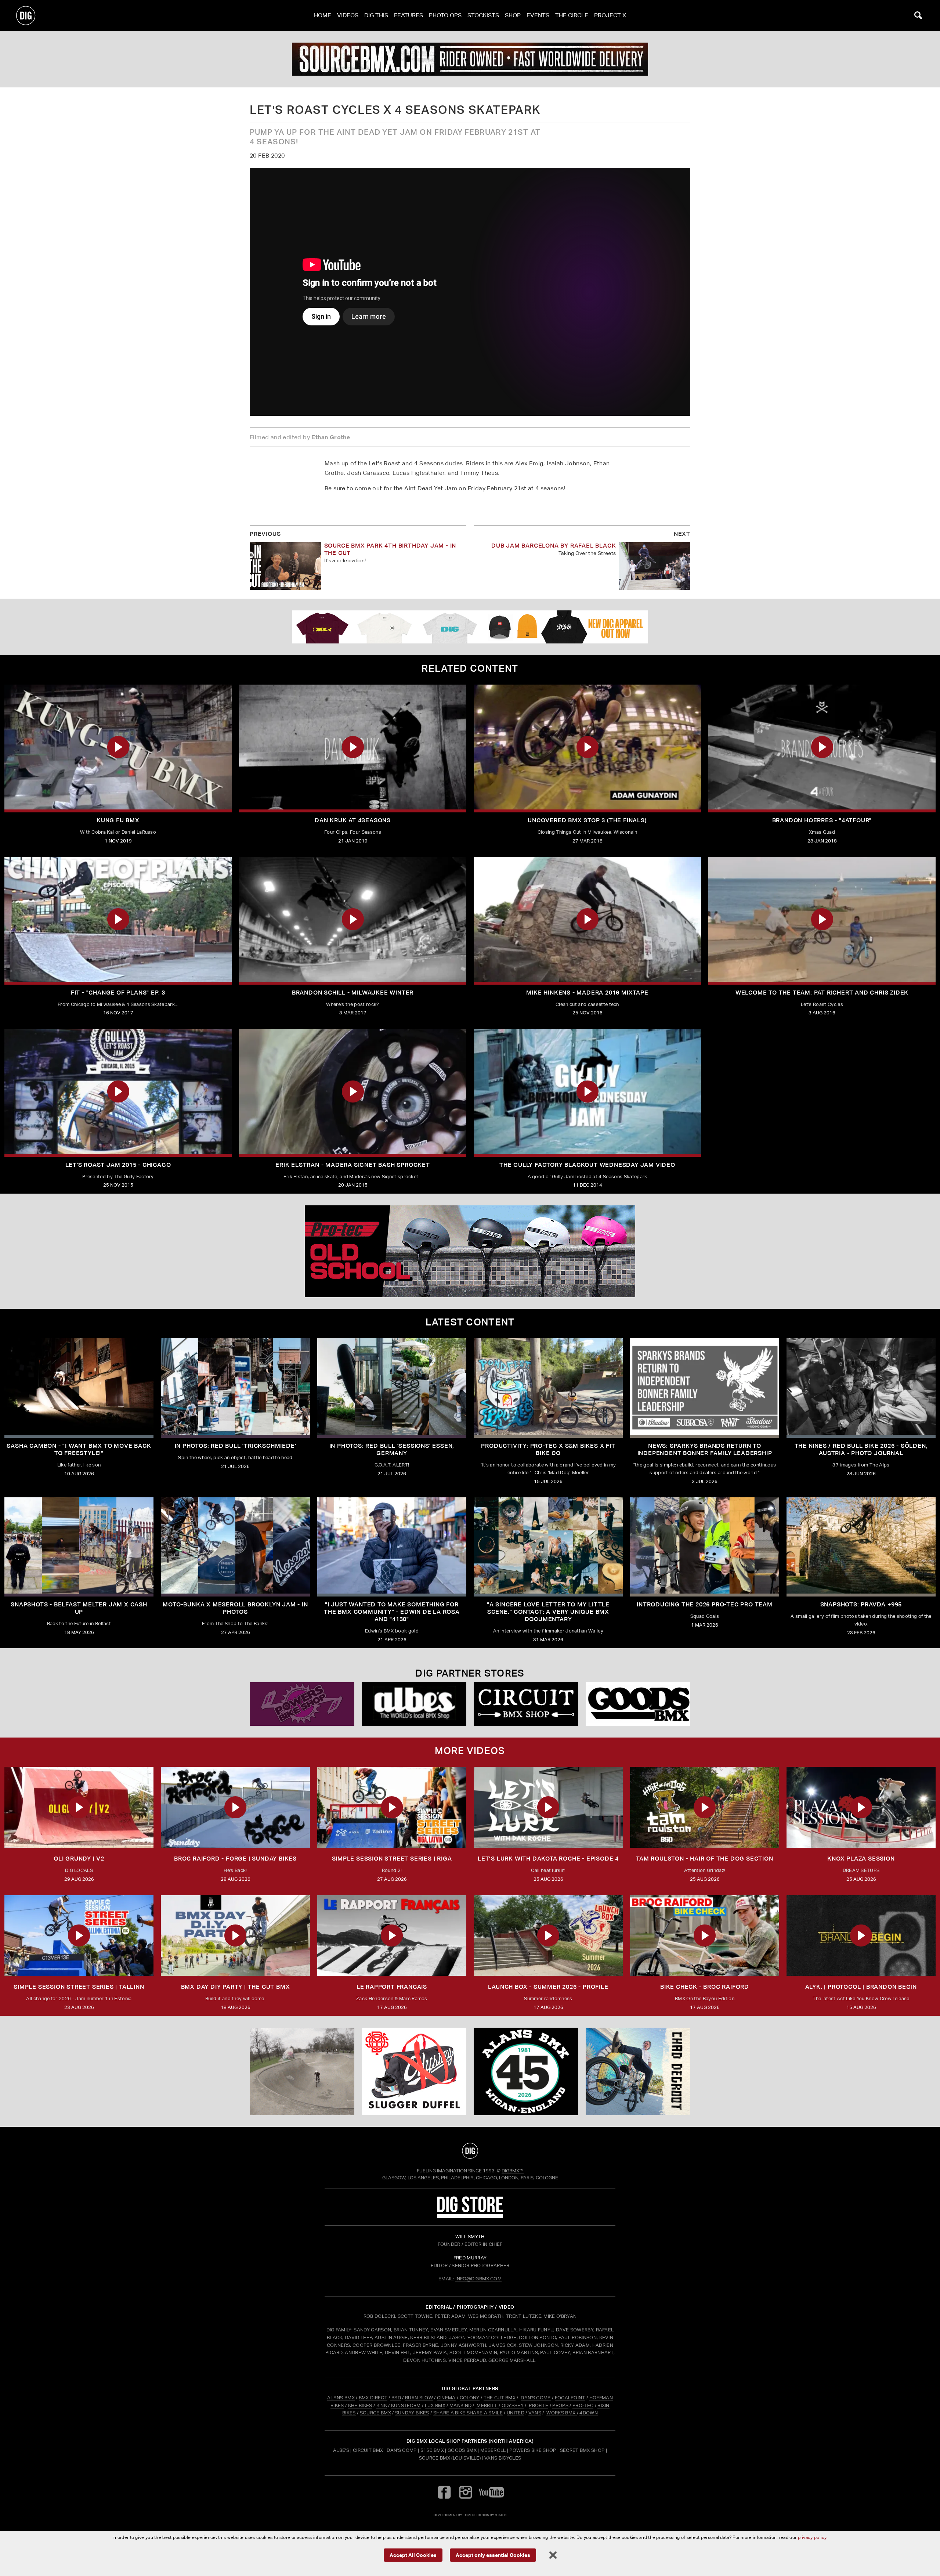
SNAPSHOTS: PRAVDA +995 (861, 1604)
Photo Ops (445, 15)
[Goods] (638, 1704)
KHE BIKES (360, 2405)
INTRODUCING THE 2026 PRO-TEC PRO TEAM (705, 1604)
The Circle (572, 15)
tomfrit (470, 2515)
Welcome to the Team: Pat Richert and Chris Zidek (822, 993)
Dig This (376, 15)
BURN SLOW (419, 2398)
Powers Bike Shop (533, 2450)
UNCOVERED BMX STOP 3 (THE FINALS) (587, 820)
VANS (535, 2413)
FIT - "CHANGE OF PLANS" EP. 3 (118, 993)
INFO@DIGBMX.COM (478, 2279)
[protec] (302, 2071)
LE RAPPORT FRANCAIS (392, 1987)
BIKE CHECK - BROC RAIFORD (705, 1987)
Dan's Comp (402, 2450)
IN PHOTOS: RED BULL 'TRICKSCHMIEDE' (236, 1446)
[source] (470, 59)
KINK (382, 2405)
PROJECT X (610, 15)
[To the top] (470, 2151)
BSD (396, 2398)
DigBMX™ (513, 2171)
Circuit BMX (368, 2450)
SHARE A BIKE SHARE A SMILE (468, 2413)
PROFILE (538, 2405)
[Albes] (414, 1704)
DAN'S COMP (536, 2398)
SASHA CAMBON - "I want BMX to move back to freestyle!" (79, 1449)
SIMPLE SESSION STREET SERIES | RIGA (392, 1859)
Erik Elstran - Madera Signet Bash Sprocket (353, 1165)
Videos (348, 15)
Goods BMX (462, 2450)
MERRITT (487, 2405)
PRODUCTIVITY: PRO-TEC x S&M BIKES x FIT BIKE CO (548, 1449)
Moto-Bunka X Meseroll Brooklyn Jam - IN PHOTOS (235, 1608)
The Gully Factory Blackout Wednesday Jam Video (587, 1165)
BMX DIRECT (373, 2398)
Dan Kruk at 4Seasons (353, 820)
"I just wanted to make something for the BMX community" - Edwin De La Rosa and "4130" (392, 1612)
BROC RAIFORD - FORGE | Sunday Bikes (235, 1859)
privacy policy (812, 2537)
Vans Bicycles (503, 2458)
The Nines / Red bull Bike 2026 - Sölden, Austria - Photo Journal (861, 1449)
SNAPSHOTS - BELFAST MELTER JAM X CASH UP (79, 1608)
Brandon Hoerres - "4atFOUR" (822, 820)
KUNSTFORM (406, 2405)
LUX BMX (435, 2405)
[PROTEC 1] (470, 1251)
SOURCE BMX (375, 2413)
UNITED (516, 2413)
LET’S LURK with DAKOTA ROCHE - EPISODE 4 (548, 1859)
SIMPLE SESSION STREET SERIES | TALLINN (79, 1987)
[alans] (526, 2071)
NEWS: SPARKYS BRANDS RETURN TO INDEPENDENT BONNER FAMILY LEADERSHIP (705, 1449)
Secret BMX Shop (582, 2450)
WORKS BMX (561, 2413)
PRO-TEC (583, 2405)
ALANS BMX (341, 2398)
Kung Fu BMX (118, 820)
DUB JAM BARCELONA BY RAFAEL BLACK (554, 546)
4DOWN (589, 2413)
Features (408, 15)
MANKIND (460, 2405)
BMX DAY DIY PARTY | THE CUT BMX (236, 1987)
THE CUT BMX (500, 2398)
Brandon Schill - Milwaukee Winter (353, 993)
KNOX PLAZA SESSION (861, 1859)
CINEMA (446, 2398)
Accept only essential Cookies (493, 2555)
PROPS (560, 2405)
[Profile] (638, 2071)
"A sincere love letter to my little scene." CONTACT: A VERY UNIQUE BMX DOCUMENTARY (548, 1612)
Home (323, 15)
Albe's (341, 2450)
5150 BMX (432, 2450)
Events (538, 15)
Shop (513, 15)
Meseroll (493, 2450)
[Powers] (302, 1704)
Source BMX (435, 2458)
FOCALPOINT (570, 2398)
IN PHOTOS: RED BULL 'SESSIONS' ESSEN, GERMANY (392, 1449)
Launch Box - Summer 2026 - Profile (548, 1987)
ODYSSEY (513, 2405)
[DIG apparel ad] (470, 627)
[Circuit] (526, 1704)
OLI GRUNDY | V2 (79, 1859)
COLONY (470, 2398)
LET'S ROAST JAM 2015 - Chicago (118, 1165)
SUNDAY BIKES (412, 2413)
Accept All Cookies (413, 2555)
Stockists (483, 15)
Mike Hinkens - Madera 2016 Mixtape (587, 993)
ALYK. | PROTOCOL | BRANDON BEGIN (861, 1987)
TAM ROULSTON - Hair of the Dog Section (704, 1859)
